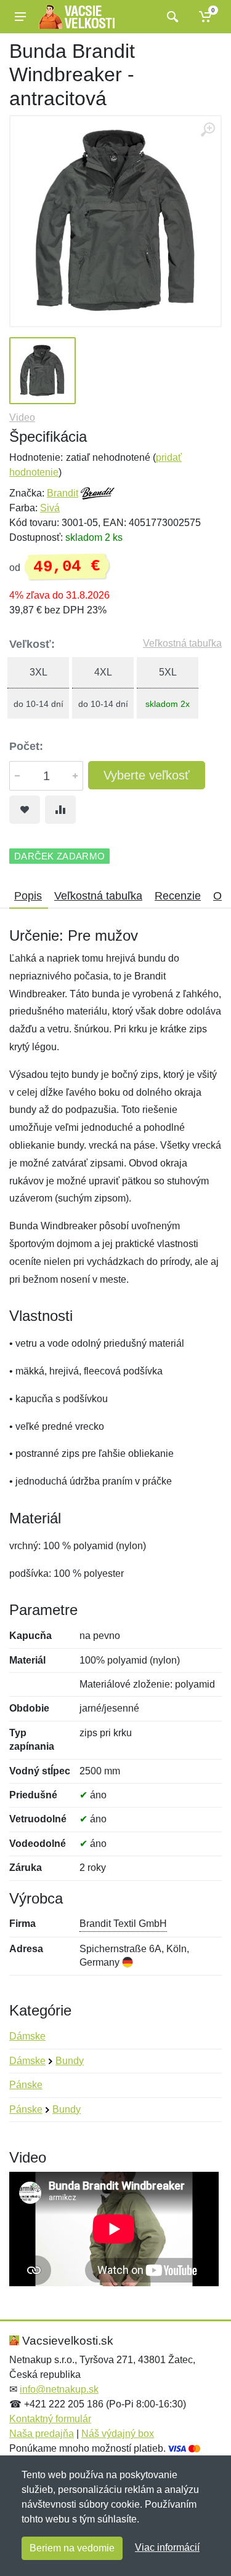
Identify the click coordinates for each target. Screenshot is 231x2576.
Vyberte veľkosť (147, 775)
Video (22, 417)
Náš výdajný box (118, 2434)
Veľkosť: (32, 644)
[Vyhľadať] (171, 17)
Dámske (27, 2036)
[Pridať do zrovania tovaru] (60, 810)
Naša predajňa (42, 2434)
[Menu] (20, 17)
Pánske (26, 2085)
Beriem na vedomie (72, 2548)
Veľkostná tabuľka (182, 643)
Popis (28, 896)
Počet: (26, 746)
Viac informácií (167, 2547)
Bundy (70, 2061)
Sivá (50, 508)
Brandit (63, 493)
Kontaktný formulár (50, 2419)
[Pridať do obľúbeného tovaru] (25, 810)
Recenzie (178, 896)
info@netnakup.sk (59, 2389)
